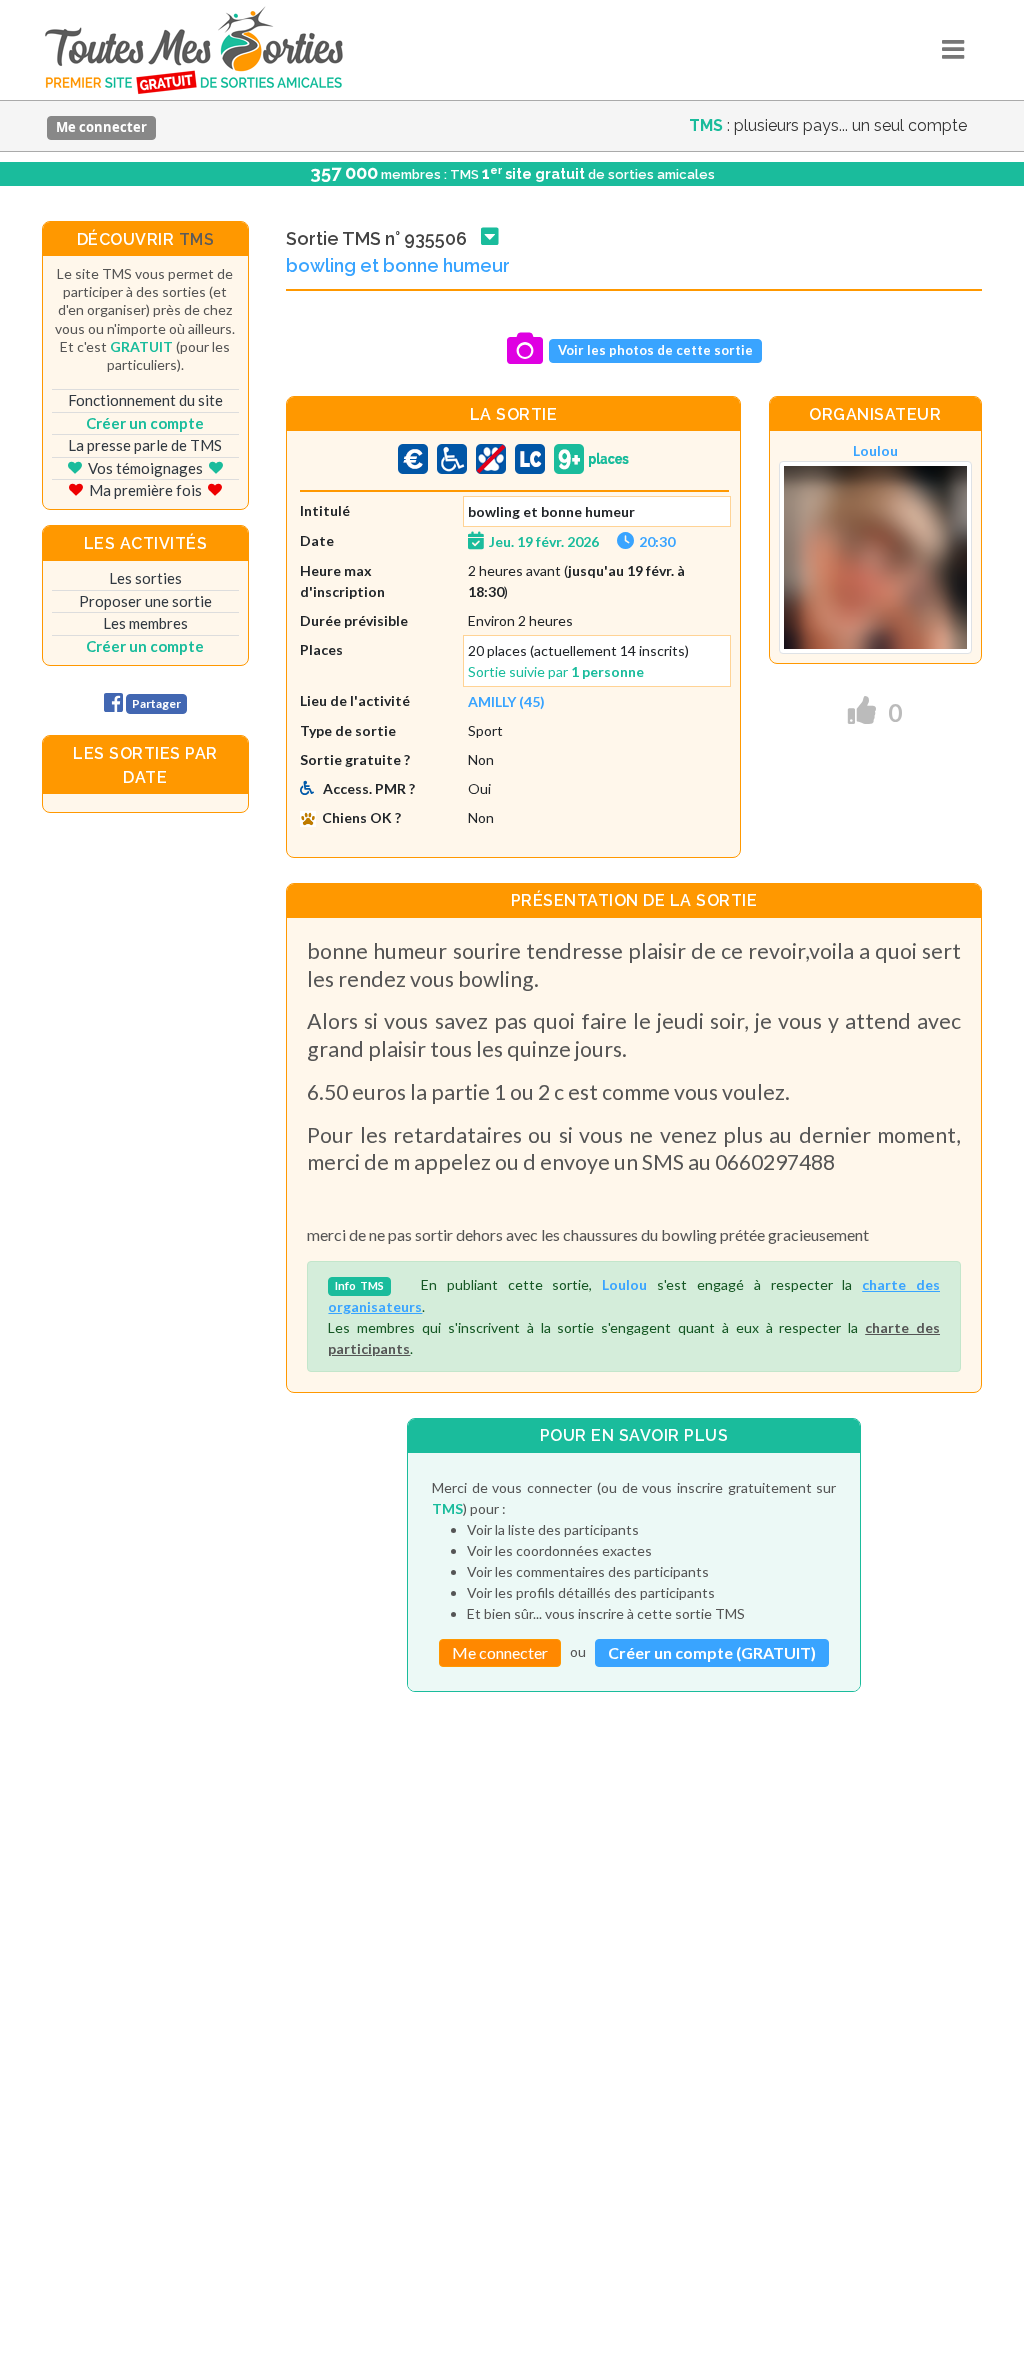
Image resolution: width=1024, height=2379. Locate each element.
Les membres (145, 623)
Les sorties (145, 578)
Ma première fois (145, 490)
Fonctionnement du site (145, 400)
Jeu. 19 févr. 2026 (544, 541)
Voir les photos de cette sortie (655, 350)
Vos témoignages (145, 468)
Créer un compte (145, 423)
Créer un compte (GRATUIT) (712, 1652)
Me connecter (101, 127)
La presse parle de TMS (145, 445)
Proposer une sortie (145, 601)
